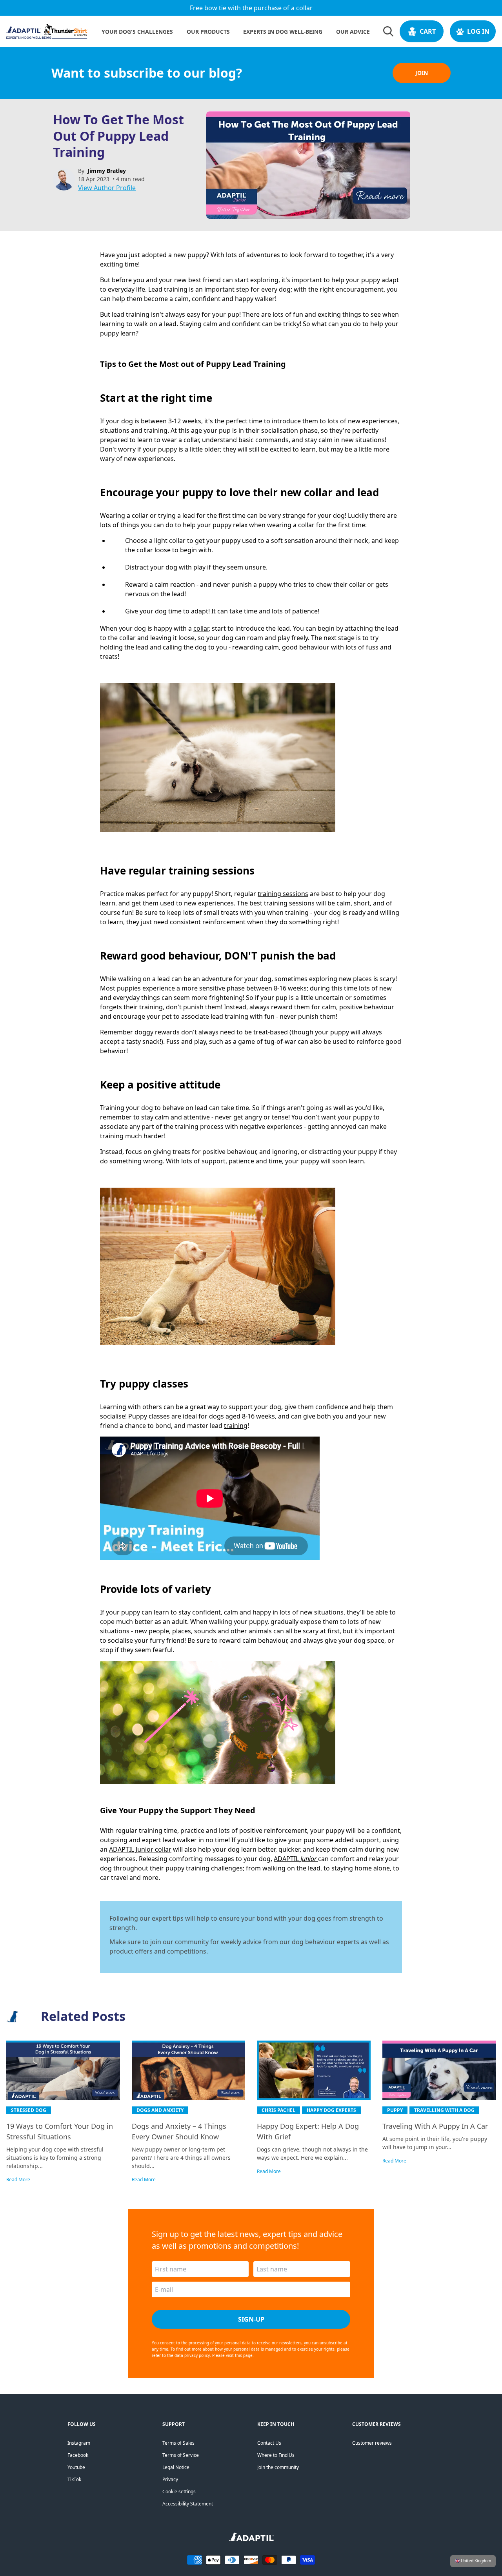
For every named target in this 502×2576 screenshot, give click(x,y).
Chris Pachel (278, 2110)
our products (208, 32)
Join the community (278, 2467)
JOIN (422, 73)
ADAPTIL (296, 1859)
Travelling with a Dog (444, 2110)
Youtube (76, 2467)
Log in (478, 31)
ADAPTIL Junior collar (140, 1849)
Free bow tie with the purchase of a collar (251, 8)
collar (201, 628)
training (236, 1426)
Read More (18, 2180)
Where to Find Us (276, 2455)
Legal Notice (176, 2467)
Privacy (170, 2479)
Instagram (79, 2443)
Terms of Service (181, 2455)
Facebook (78, 2455)
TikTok (74, 2479)
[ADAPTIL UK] (251, 2539)
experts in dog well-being (283, 32)
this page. (244, 2355)
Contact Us (269, 2443)
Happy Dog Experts (331, 2110)
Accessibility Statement (188, 2504)
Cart (428, 31)
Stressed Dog (29, 2110)
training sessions (283, 894)
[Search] (388, 31)
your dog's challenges (137, 32)
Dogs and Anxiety (160, 2110)
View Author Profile (107, 188)
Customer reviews (372, 2443)
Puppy (395, 2110)
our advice (353, 32)
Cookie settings (179, 2492)
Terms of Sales (178, 2443)
